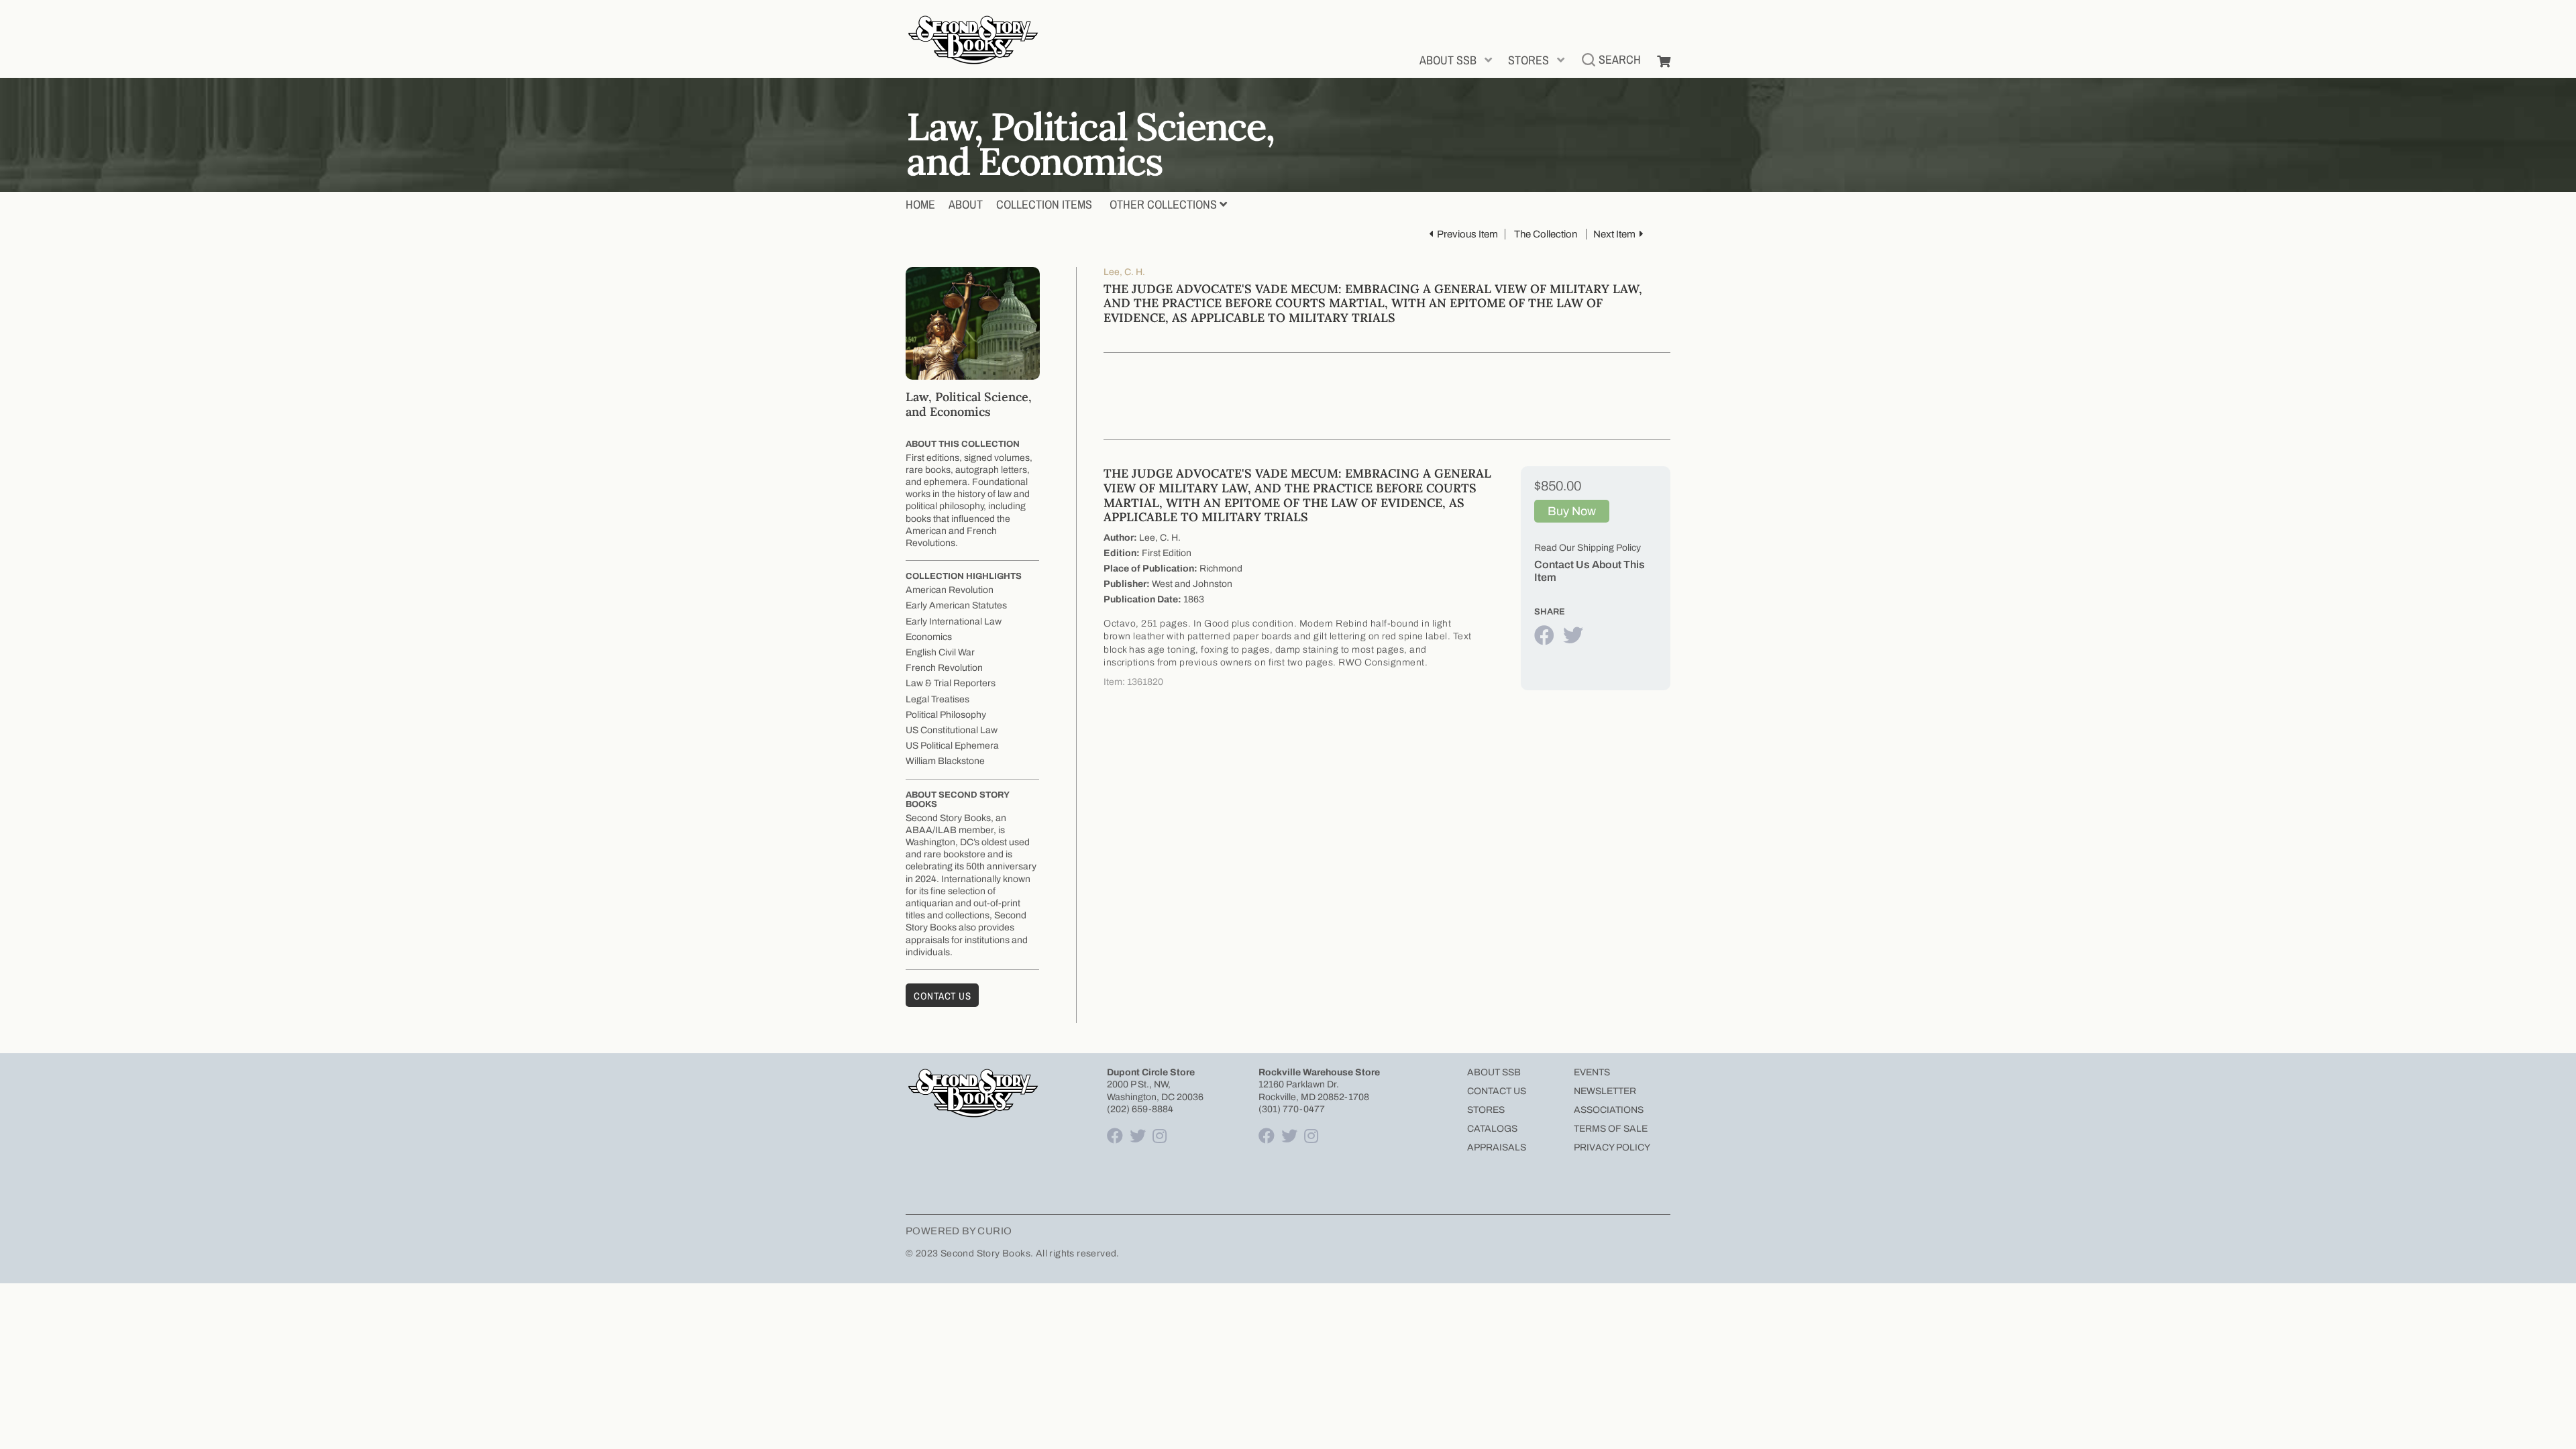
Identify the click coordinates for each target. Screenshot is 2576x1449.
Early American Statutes (956, 605)
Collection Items (1044, 204)
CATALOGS (1492, 1129)
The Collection (1546, 234)
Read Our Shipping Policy (1588, 548)
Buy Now (1572, 511)
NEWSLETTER (1605, 1091)
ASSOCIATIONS (1609, 1110)
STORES (1528, 60)
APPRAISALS (1497, 1147)
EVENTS (1592, 1072)
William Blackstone (945, 761)
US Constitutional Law (952, 730)
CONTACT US (1497, 1091)
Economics (929, 637)
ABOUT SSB (1448, 60)
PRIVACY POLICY (1612, 1147)
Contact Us (942, 996)
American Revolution (950, 590)
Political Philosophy (946, 715)
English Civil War (940, 652)
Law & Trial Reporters (951, 683)
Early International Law (954, 622)
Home (920, 204)
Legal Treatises (937, 699)
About (966, 204)
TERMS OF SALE (1611, 1129)
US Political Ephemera (952, 746)
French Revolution (944, 668)
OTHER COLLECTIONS (1163, 204)
